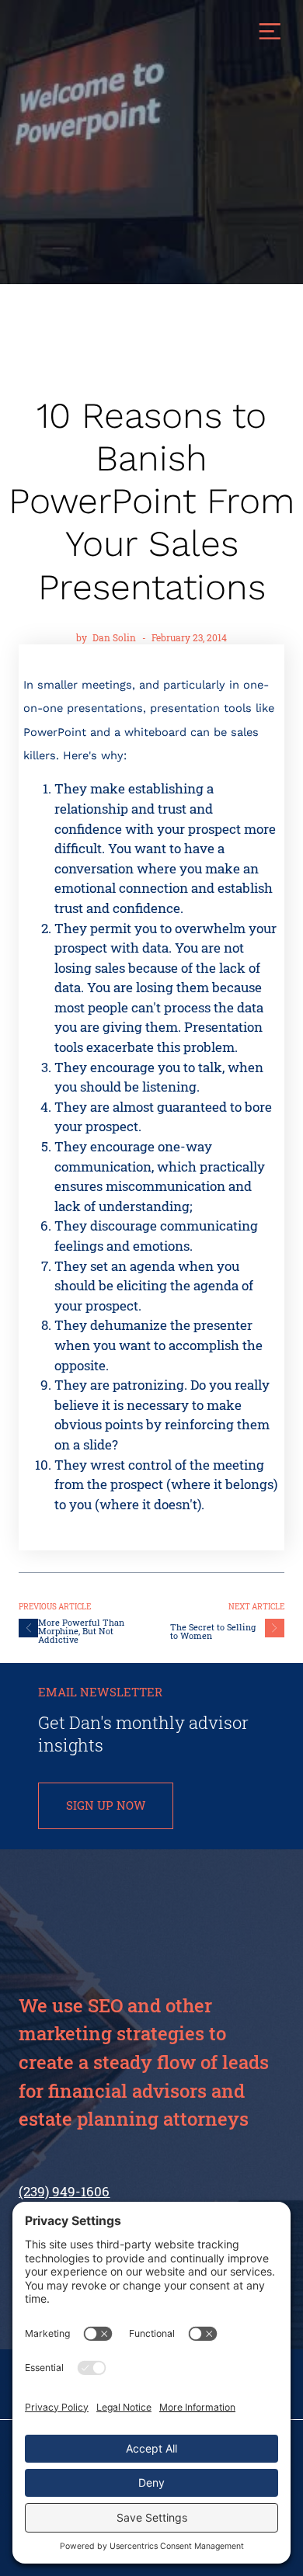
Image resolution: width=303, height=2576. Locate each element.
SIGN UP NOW (106, 1805)
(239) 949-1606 (64, 2191)
